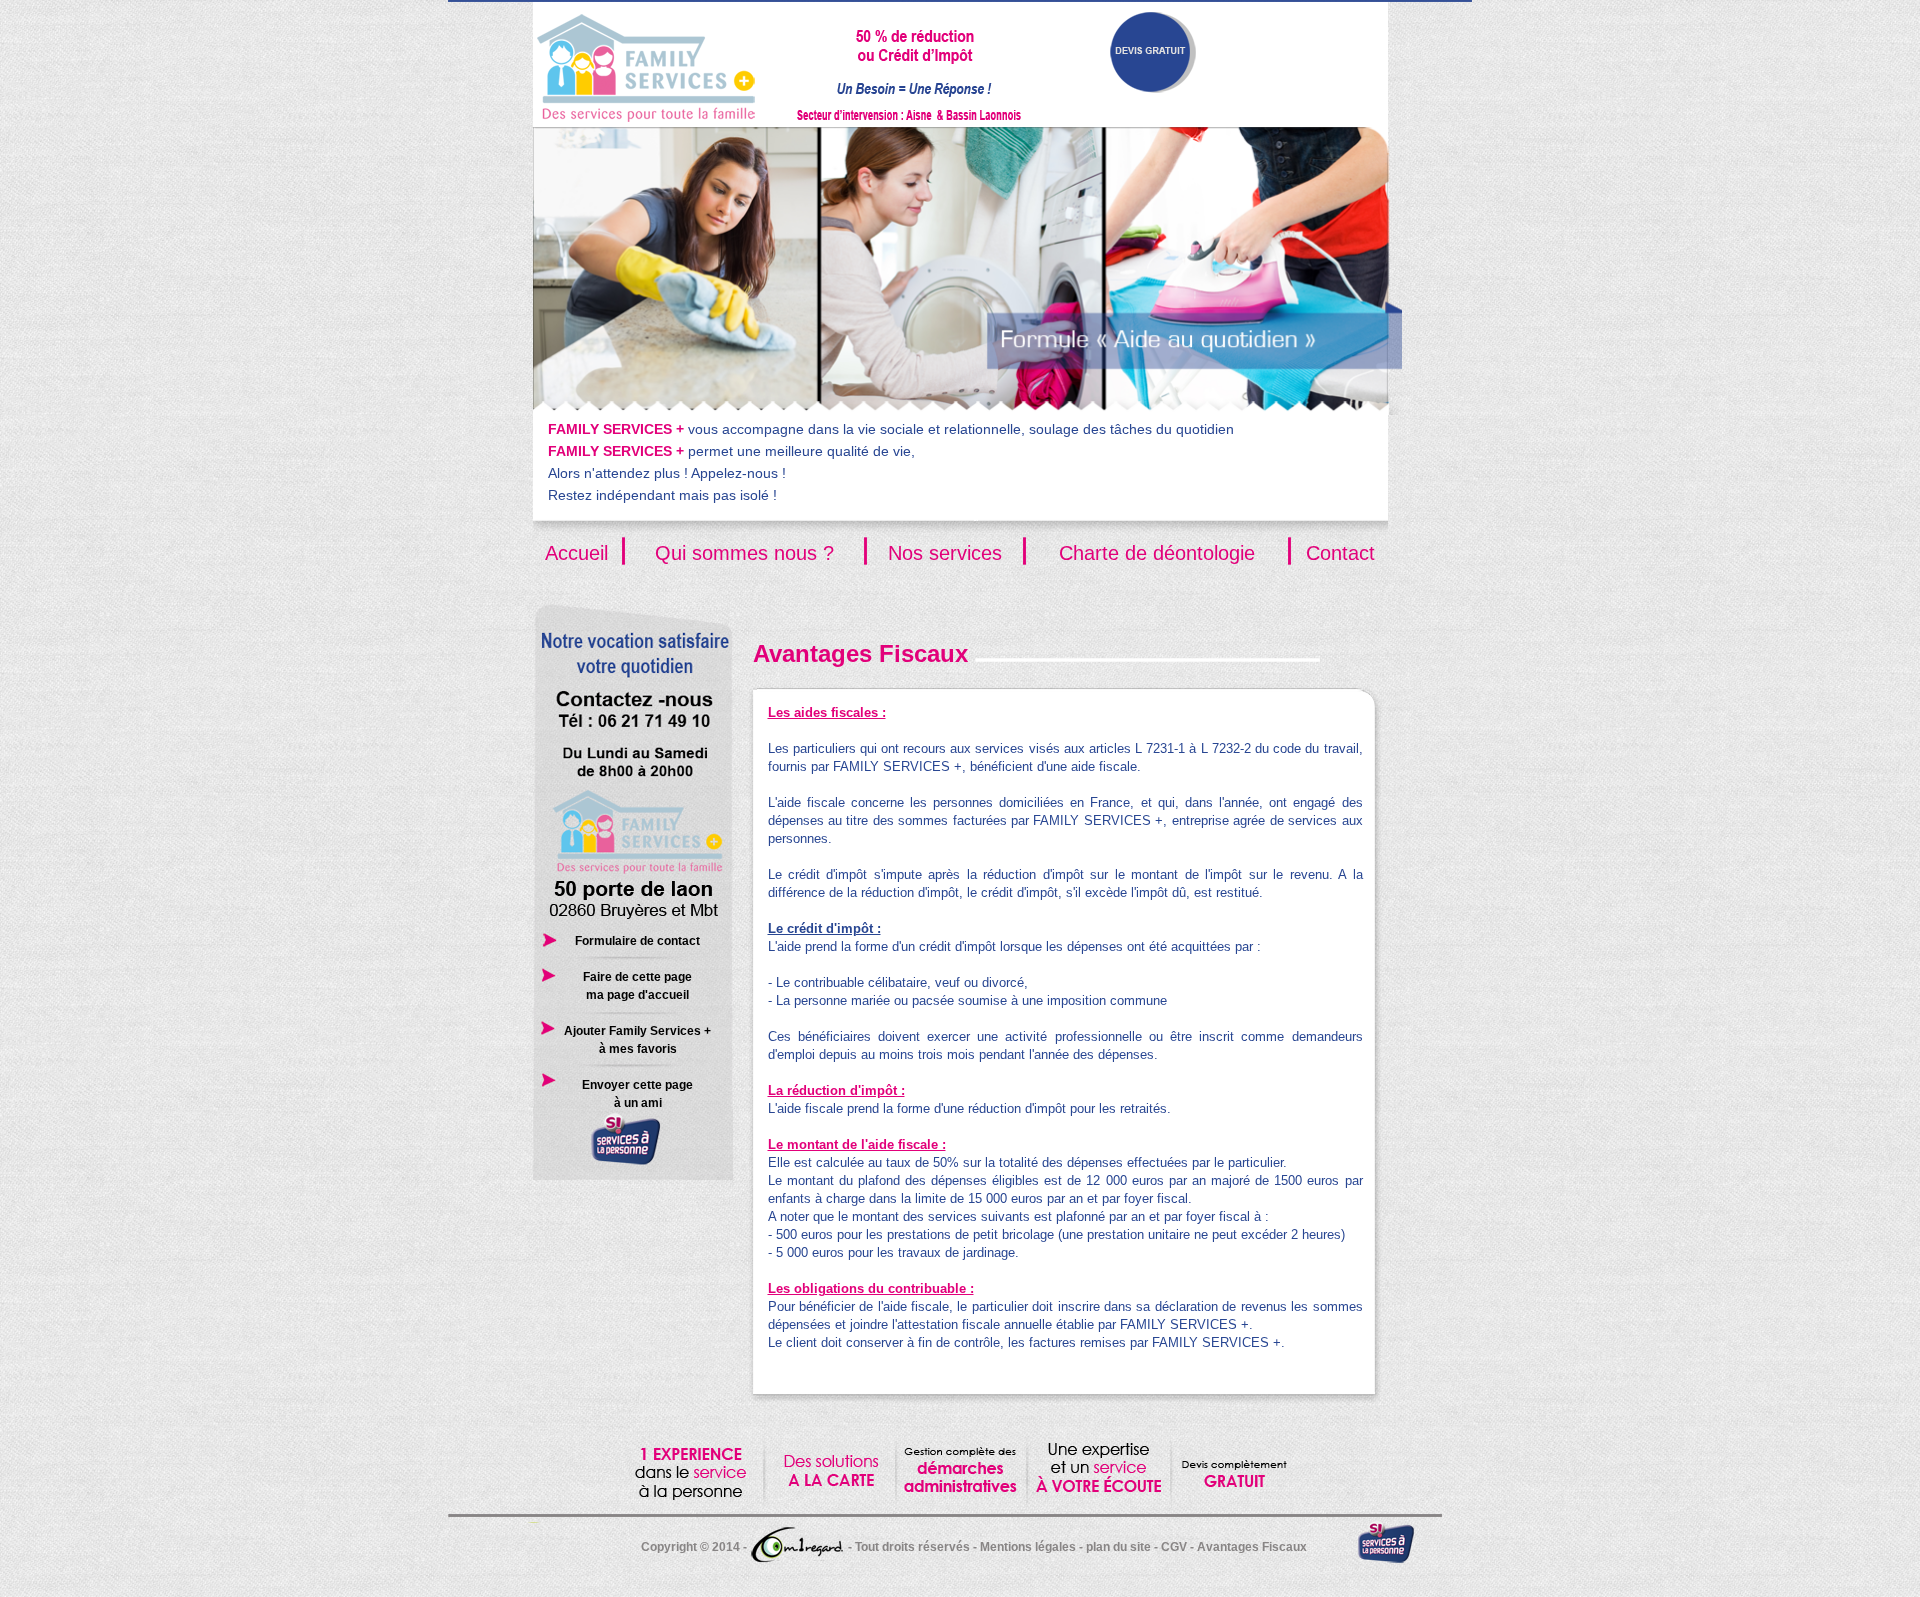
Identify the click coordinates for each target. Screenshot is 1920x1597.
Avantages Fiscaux (1252, 1547)
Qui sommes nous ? (744, 553)
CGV (1174, 1547)
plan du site (1118, 1547)
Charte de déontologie (1157, 553)
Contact (1340, 553)
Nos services (945, 553)
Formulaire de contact (637, 941)
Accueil (576, 553)
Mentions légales (1028, 1547)
